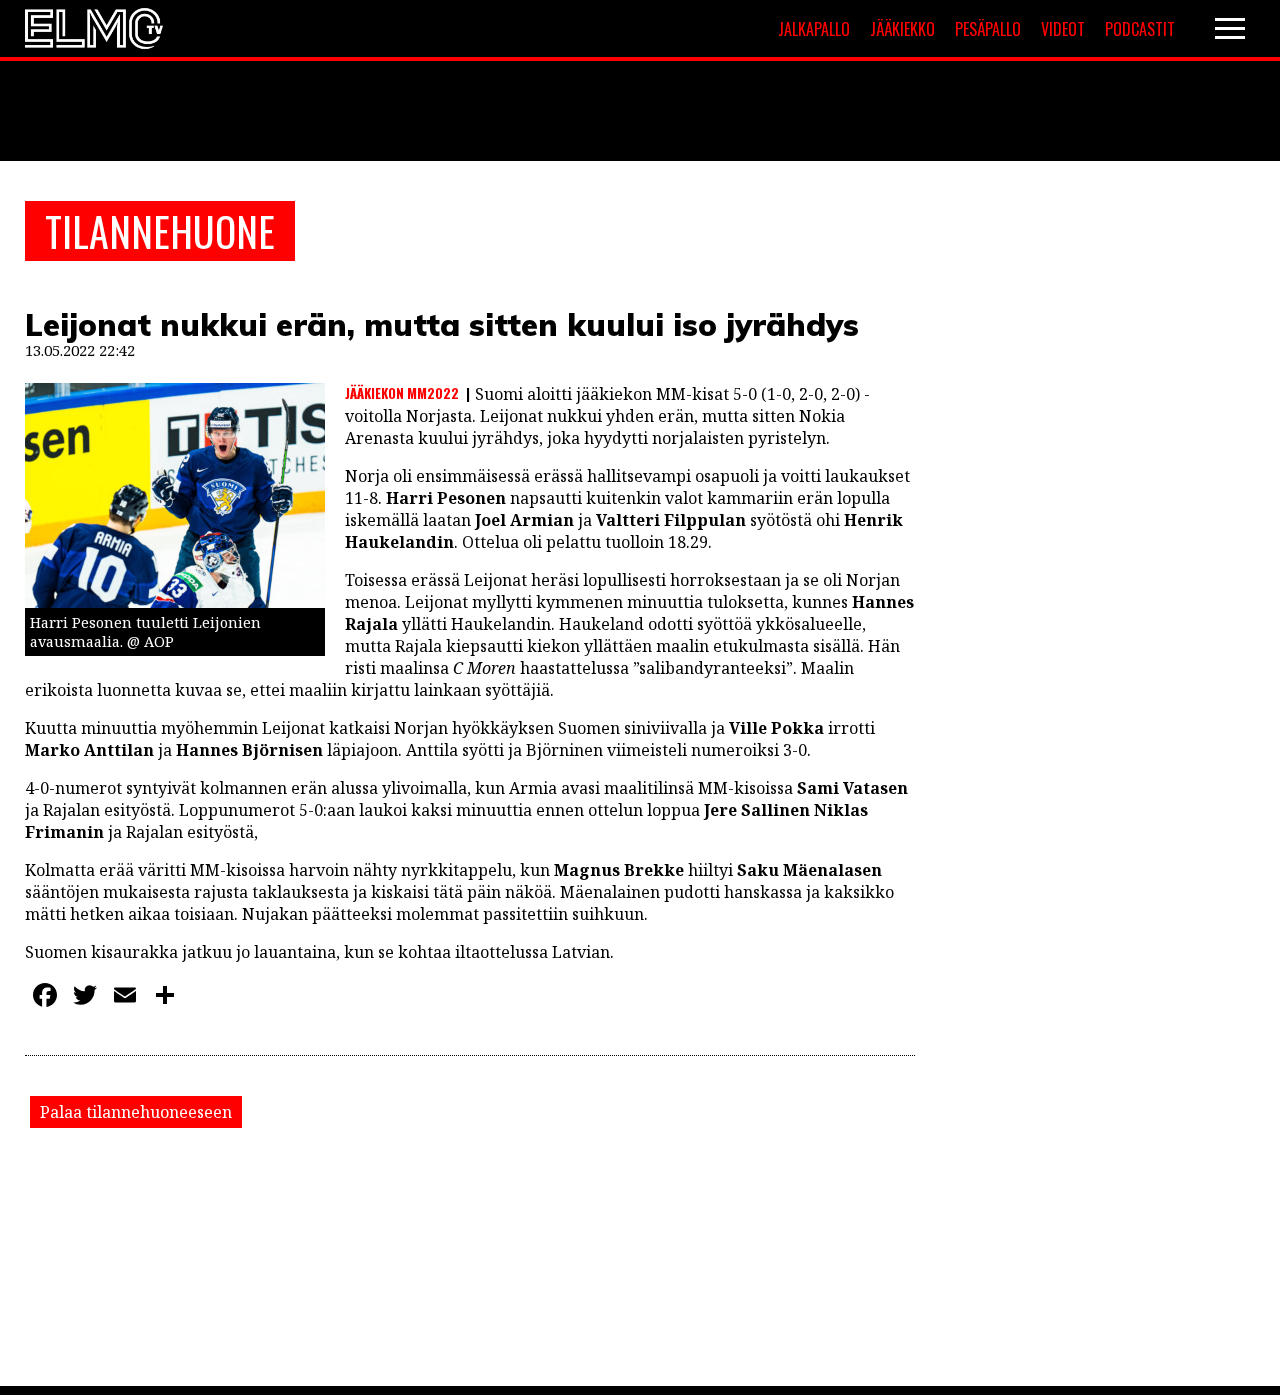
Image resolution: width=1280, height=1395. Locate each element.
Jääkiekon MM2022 (402, 393)
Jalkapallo (814, 29)
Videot (1063, 29)
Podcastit (1140, 29)
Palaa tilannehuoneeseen (136, 1112)
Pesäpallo (988, 29)
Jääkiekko (902, 29)
